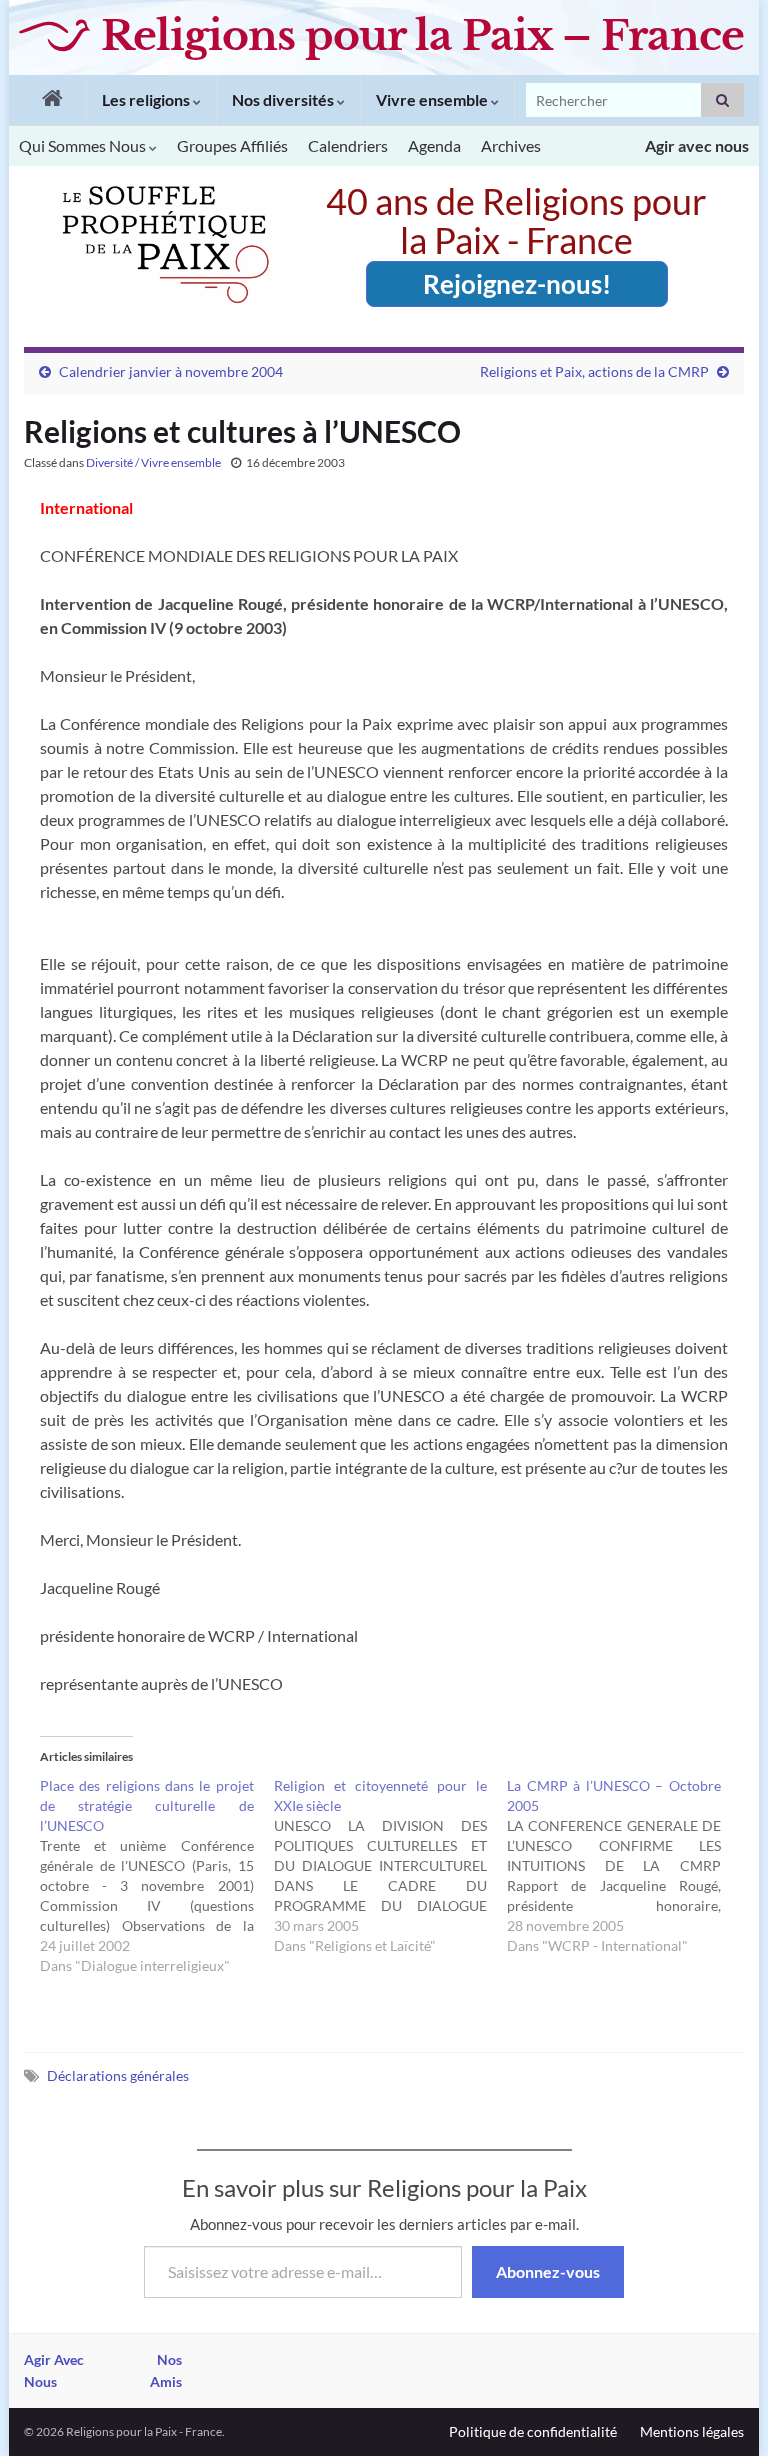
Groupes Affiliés (232, 145)
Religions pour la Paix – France (422, 35)
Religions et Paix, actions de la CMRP (594, 371)
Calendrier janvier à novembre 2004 (171, 371)
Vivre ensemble (433, 99)
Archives (511, 145)
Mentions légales (692, 2431)
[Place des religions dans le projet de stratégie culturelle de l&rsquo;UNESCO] (157, 1876)
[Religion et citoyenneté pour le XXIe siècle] (391, 1866)
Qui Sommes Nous (84, 145)
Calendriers (348, 145)
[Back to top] (723, 2411)
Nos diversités (284, 99)
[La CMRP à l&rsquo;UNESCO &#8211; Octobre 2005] (624, 1866)
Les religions (147, 99)
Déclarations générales (118, 2075)
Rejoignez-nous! (517, 284)
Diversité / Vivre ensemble (153, 462)
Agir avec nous (697, 145)
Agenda (434, 145)
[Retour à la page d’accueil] (47, 100)
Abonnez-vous (548, 2271)
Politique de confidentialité (533, 2431)
